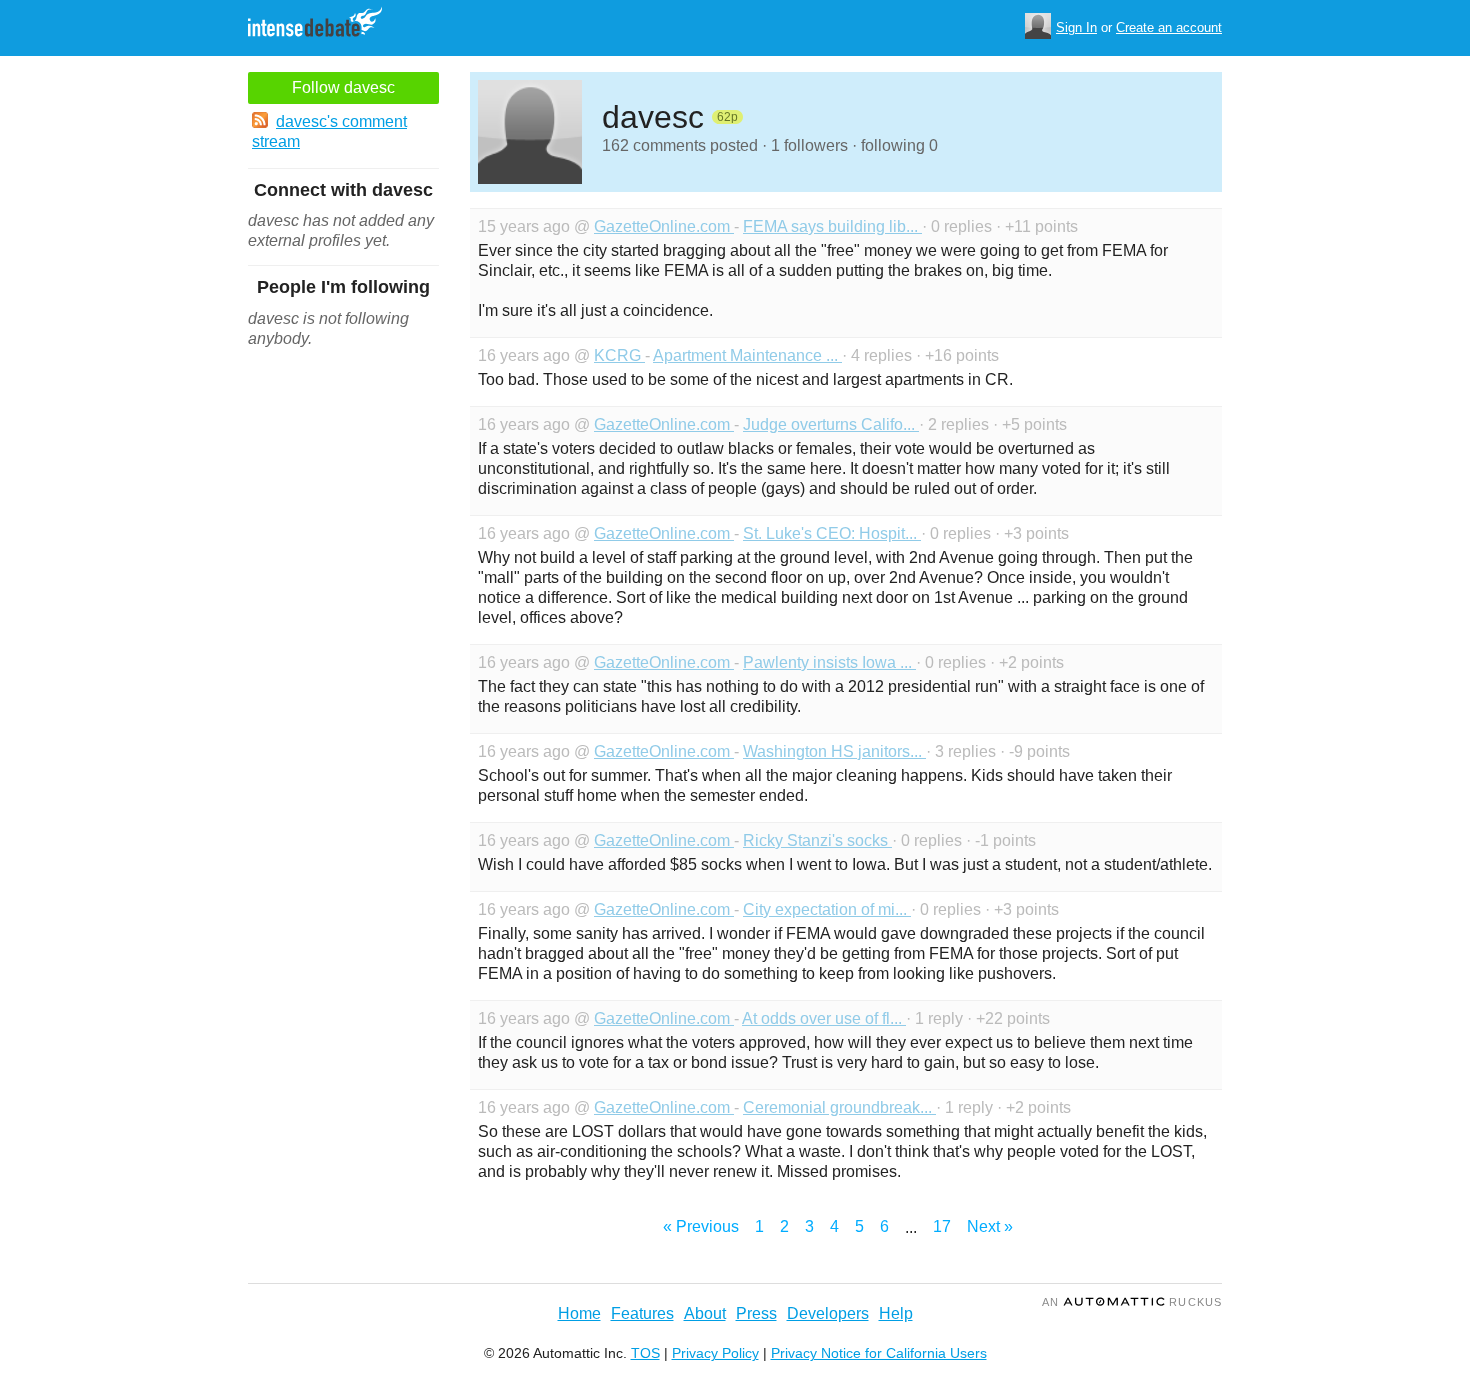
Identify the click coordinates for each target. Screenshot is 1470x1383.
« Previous (701, 1226)
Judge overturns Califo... (831, 424)
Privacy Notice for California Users (879, 1353)
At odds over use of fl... (824, 1018)
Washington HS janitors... (834, 751)
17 (942, 1226)
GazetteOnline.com (664, 226)
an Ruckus (1132, 1302)
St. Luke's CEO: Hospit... (832, 533)
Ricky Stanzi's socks (817, 840)
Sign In (1076, 27)
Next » (990, 1226)
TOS (645, 1353)
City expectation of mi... (827, 909)
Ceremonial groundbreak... (839, 1107)
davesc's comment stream (329, 131)
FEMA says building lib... (832, 226)
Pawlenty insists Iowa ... (829, 662)
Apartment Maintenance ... (747, 355)
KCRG (619, 355)
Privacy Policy (715, 1353)
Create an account (1169, 27)
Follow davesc (343, 87)
